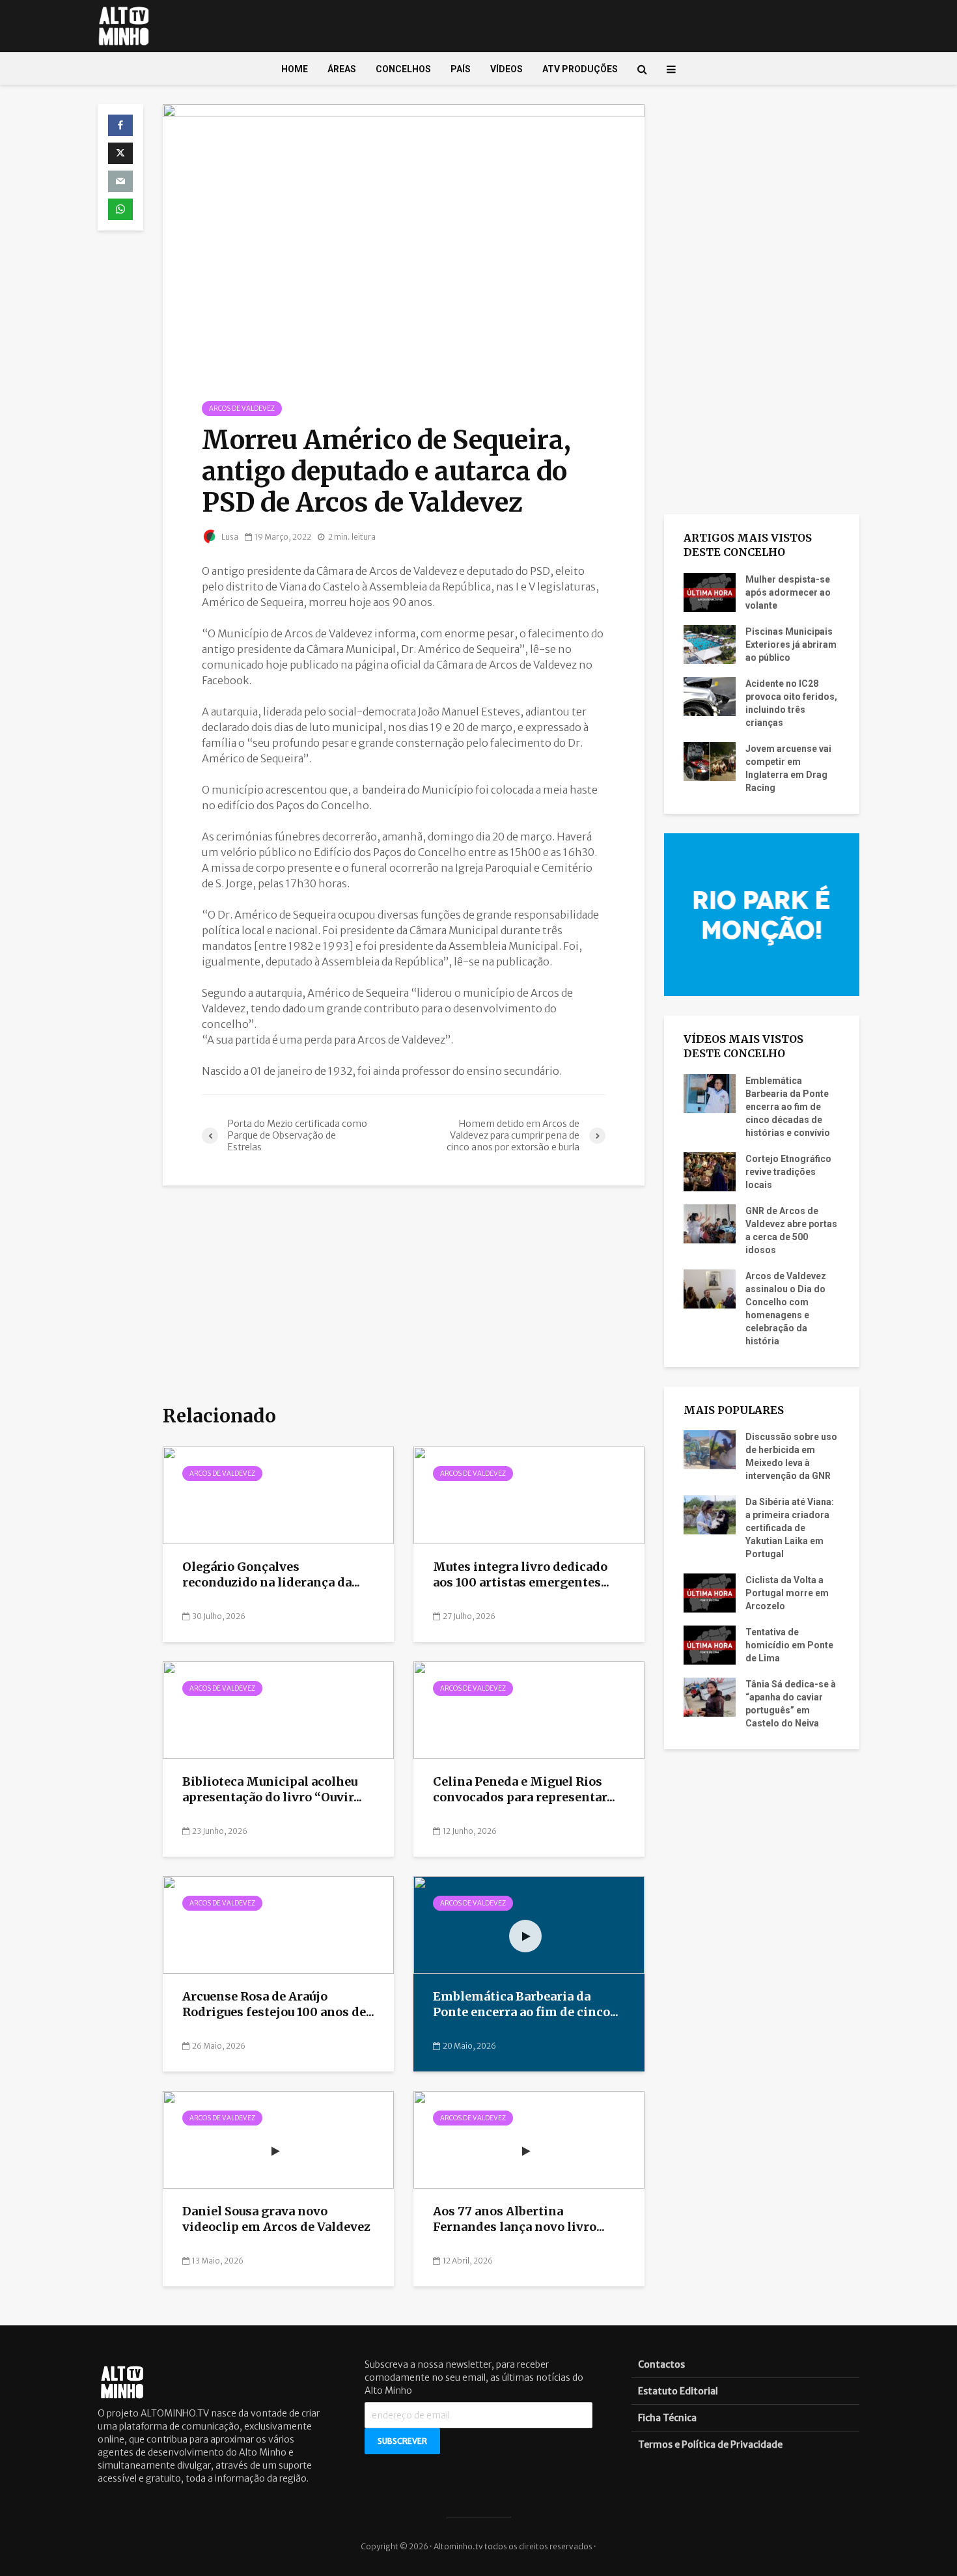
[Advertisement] (404, 1296)
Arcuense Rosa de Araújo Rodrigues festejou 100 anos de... (278, 2004)
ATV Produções (580, 69)
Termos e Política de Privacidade (710, 2444)
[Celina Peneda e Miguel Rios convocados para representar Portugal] (529, 1710)
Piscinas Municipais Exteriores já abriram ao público (791, 644)
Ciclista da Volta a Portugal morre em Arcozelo (787, 1593)
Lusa (229, 537)
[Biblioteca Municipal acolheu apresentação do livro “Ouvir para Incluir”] (278, 1710)
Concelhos (403, 69)
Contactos (661, 2364)
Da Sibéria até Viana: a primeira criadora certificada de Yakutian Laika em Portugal (790, 1528)
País (461, 69)
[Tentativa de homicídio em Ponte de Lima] (710, 1644)
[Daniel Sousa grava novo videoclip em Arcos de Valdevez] (278, 2139)
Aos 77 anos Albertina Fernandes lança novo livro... (519, 2219)
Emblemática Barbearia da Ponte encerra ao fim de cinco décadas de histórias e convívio (788, 1107)
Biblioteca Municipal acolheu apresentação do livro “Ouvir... (272, 1790)
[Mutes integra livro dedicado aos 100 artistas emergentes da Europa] (529, 1495)
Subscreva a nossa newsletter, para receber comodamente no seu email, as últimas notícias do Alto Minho (474, 2377)
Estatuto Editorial (678, 2391)
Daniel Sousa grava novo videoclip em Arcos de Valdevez (276, 2219)
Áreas (342, 69)
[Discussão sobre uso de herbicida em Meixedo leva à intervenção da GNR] (710, 1449)
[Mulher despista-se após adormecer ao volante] (710, 591)
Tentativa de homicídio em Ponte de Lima (789, 1645)
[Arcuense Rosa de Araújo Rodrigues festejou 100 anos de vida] (278, 1924)
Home (295, 69)
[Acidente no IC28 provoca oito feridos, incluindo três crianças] (710, 695)
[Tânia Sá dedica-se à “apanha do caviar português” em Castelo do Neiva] (710, 1697)
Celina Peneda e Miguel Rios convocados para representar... (524, 1790)
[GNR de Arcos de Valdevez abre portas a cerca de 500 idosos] (710, 1223)
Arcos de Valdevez (242, 409)
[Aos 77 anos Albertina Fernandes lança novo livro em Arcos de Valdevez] (529, 2139)
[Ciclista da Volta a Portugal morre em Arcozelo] (710, 1592)
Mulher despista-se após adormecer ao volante (788, 592)
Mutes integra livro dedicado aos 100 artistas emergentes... (521, 1575)
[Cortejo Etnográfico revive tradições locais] (710, 1170)
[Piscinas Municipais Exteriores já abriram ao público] (710, 643)
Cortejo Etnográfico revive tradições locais (788, 1172)
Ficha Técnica (667, 2418)
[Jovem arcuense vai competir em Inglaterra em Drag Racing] (710, 760)
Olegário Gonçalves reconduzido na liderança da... (271, 1575)
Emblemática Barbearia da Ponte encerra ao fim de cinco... (526, 2004)
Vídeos (506, 69)
